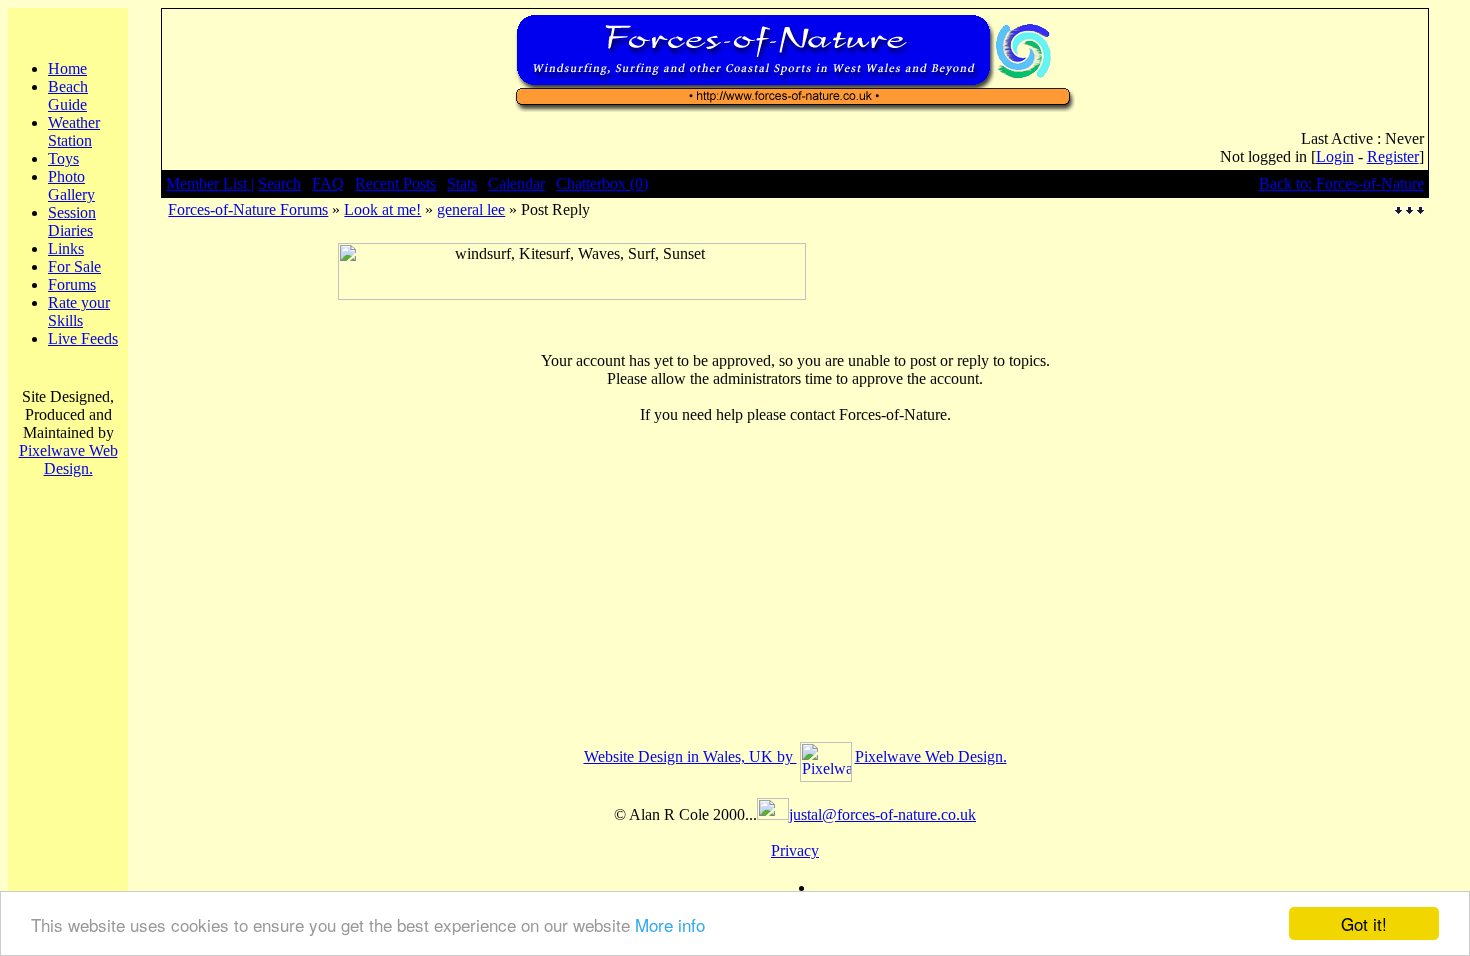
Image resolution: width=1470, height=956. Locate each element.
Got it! (1364, 923)
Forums (72, 284)
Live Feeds (83, 338)
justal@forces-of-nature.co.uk (882, 814)
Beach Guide (68, 95)
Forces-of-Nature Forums (248, 209)
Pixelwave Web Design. (68, 459)
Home (67, 68)
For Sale (74, 266)
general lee (471, 209)
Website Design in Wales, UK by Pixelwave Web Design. (795, 756)
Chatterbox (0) (602, 183)
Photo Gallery (71, 185)
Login (1335, 156)
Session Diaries (72, 221)
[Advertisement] (572, 307)
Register (1393, 156)
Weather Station (74, 131)
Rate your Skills (79, 311)
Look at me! (382, 209)
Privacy (795, 850)
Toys (63, 158)
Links (66, 248)
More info (670, 924)
